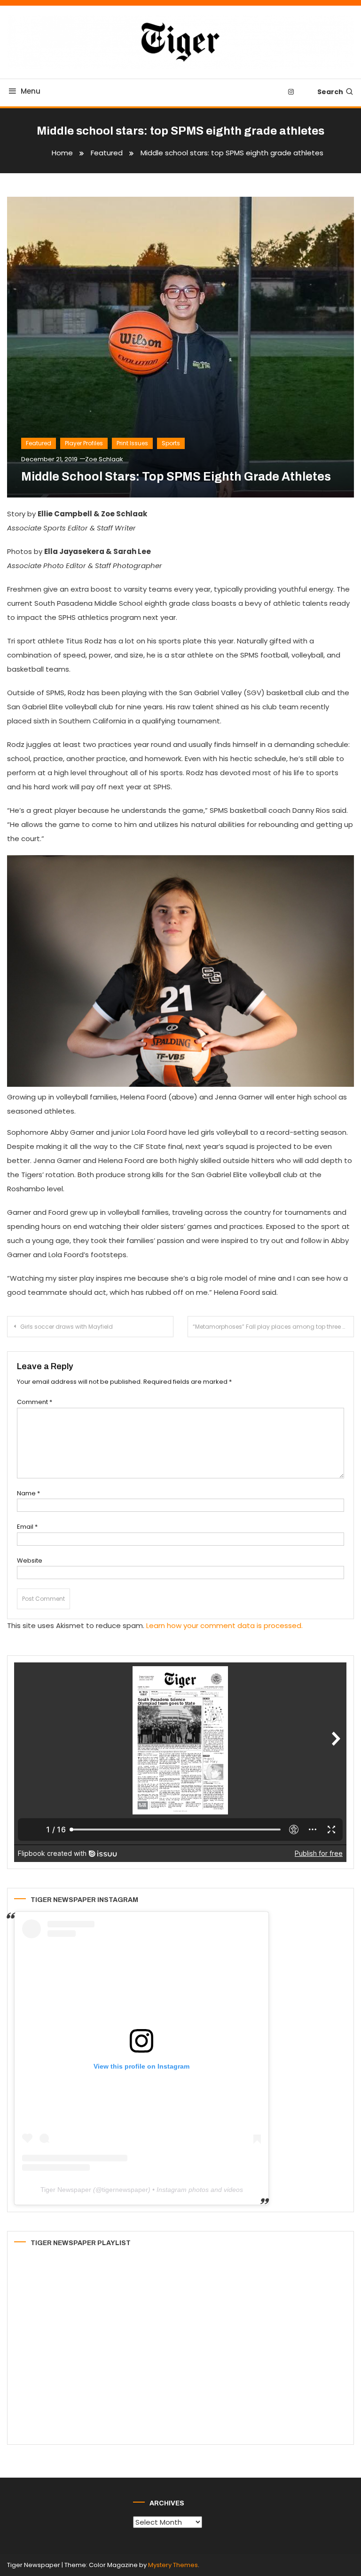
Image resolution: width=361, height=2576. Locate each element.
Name (28, 1493)
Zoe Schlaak (104, 459)
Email (27, 1527)
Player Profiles (84, 443)
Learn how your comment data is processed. (224, 1625)
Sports (171, 443)
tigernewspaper (125, 2190)
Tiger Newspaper (66, 2190)
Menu (31, 91)
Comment (35, 1402)
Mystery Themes (173, 2565)
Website (30, 1561)
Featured (39, 443)
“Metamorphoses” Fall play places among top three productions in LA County (273, 1327)
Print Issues (132, 443)
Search (330, 92)
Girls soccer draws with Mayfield (67, 1327)
